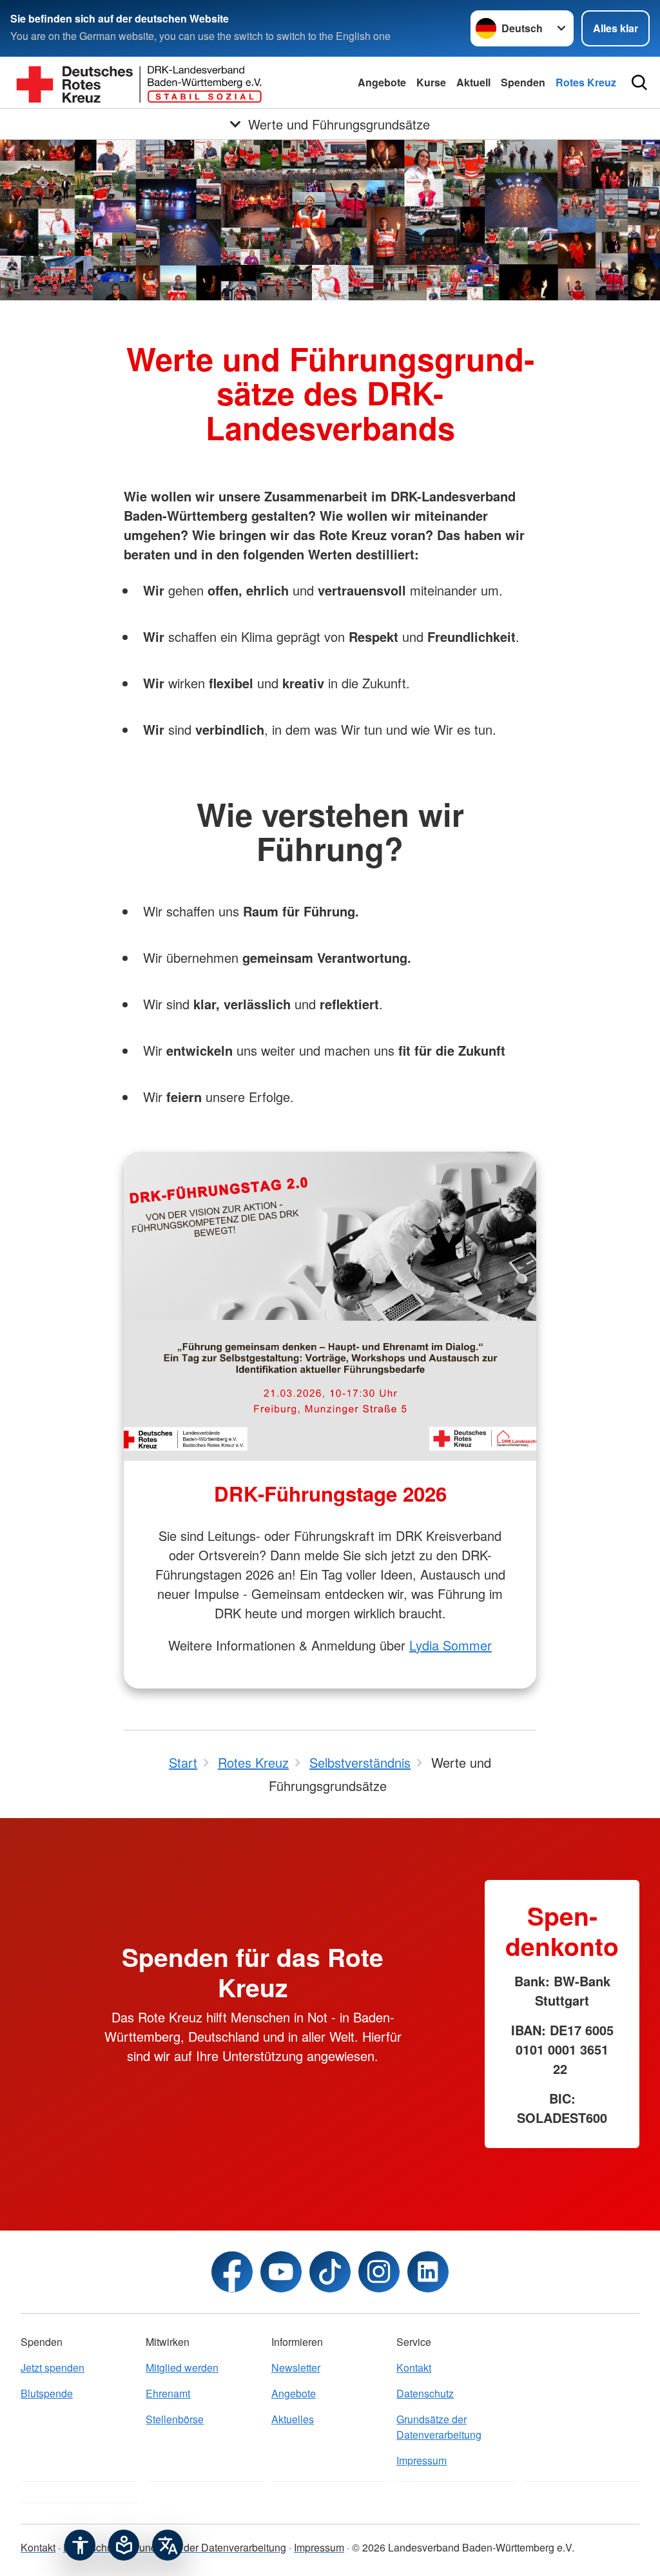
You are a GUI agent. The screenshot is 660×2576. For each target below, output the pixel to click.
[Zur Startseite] (139, 82)
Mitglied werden (182, 2368)
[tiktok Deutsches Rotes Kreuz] (330, 2272)
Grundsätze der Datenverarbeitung (439, 2427)
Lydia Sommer (451, 1645)
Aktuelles (293, 2419)
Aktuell (473, 82)
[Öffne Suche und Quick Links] (639, 82)
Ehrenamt (168, 2393)
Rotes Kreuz (586, 82)
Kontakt (414, 2368)
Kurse (431, 82)
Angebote (382, 82)
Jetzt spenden (53, 2368)
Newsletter (296, 2368)
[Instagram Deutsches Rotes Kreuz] (379, 2272)
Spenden (523, 82)
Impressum (422, 2460)
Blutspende (47, 2393)
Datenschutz (425, 2393)
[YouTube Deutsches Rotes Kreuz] (281, 2272)
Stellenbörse (175, 2419)
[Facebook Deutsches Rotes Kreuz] (232, 2272)
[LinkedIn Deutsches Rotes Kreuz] (428, 2272)
